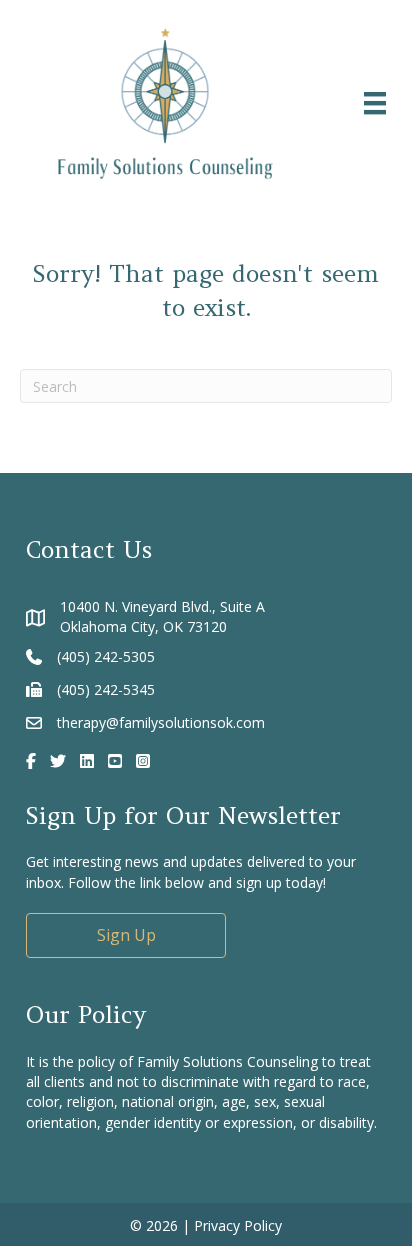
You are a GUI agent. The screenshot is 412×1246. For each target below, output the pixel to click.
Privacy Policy (238, 1225)
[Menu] (375, 103)
